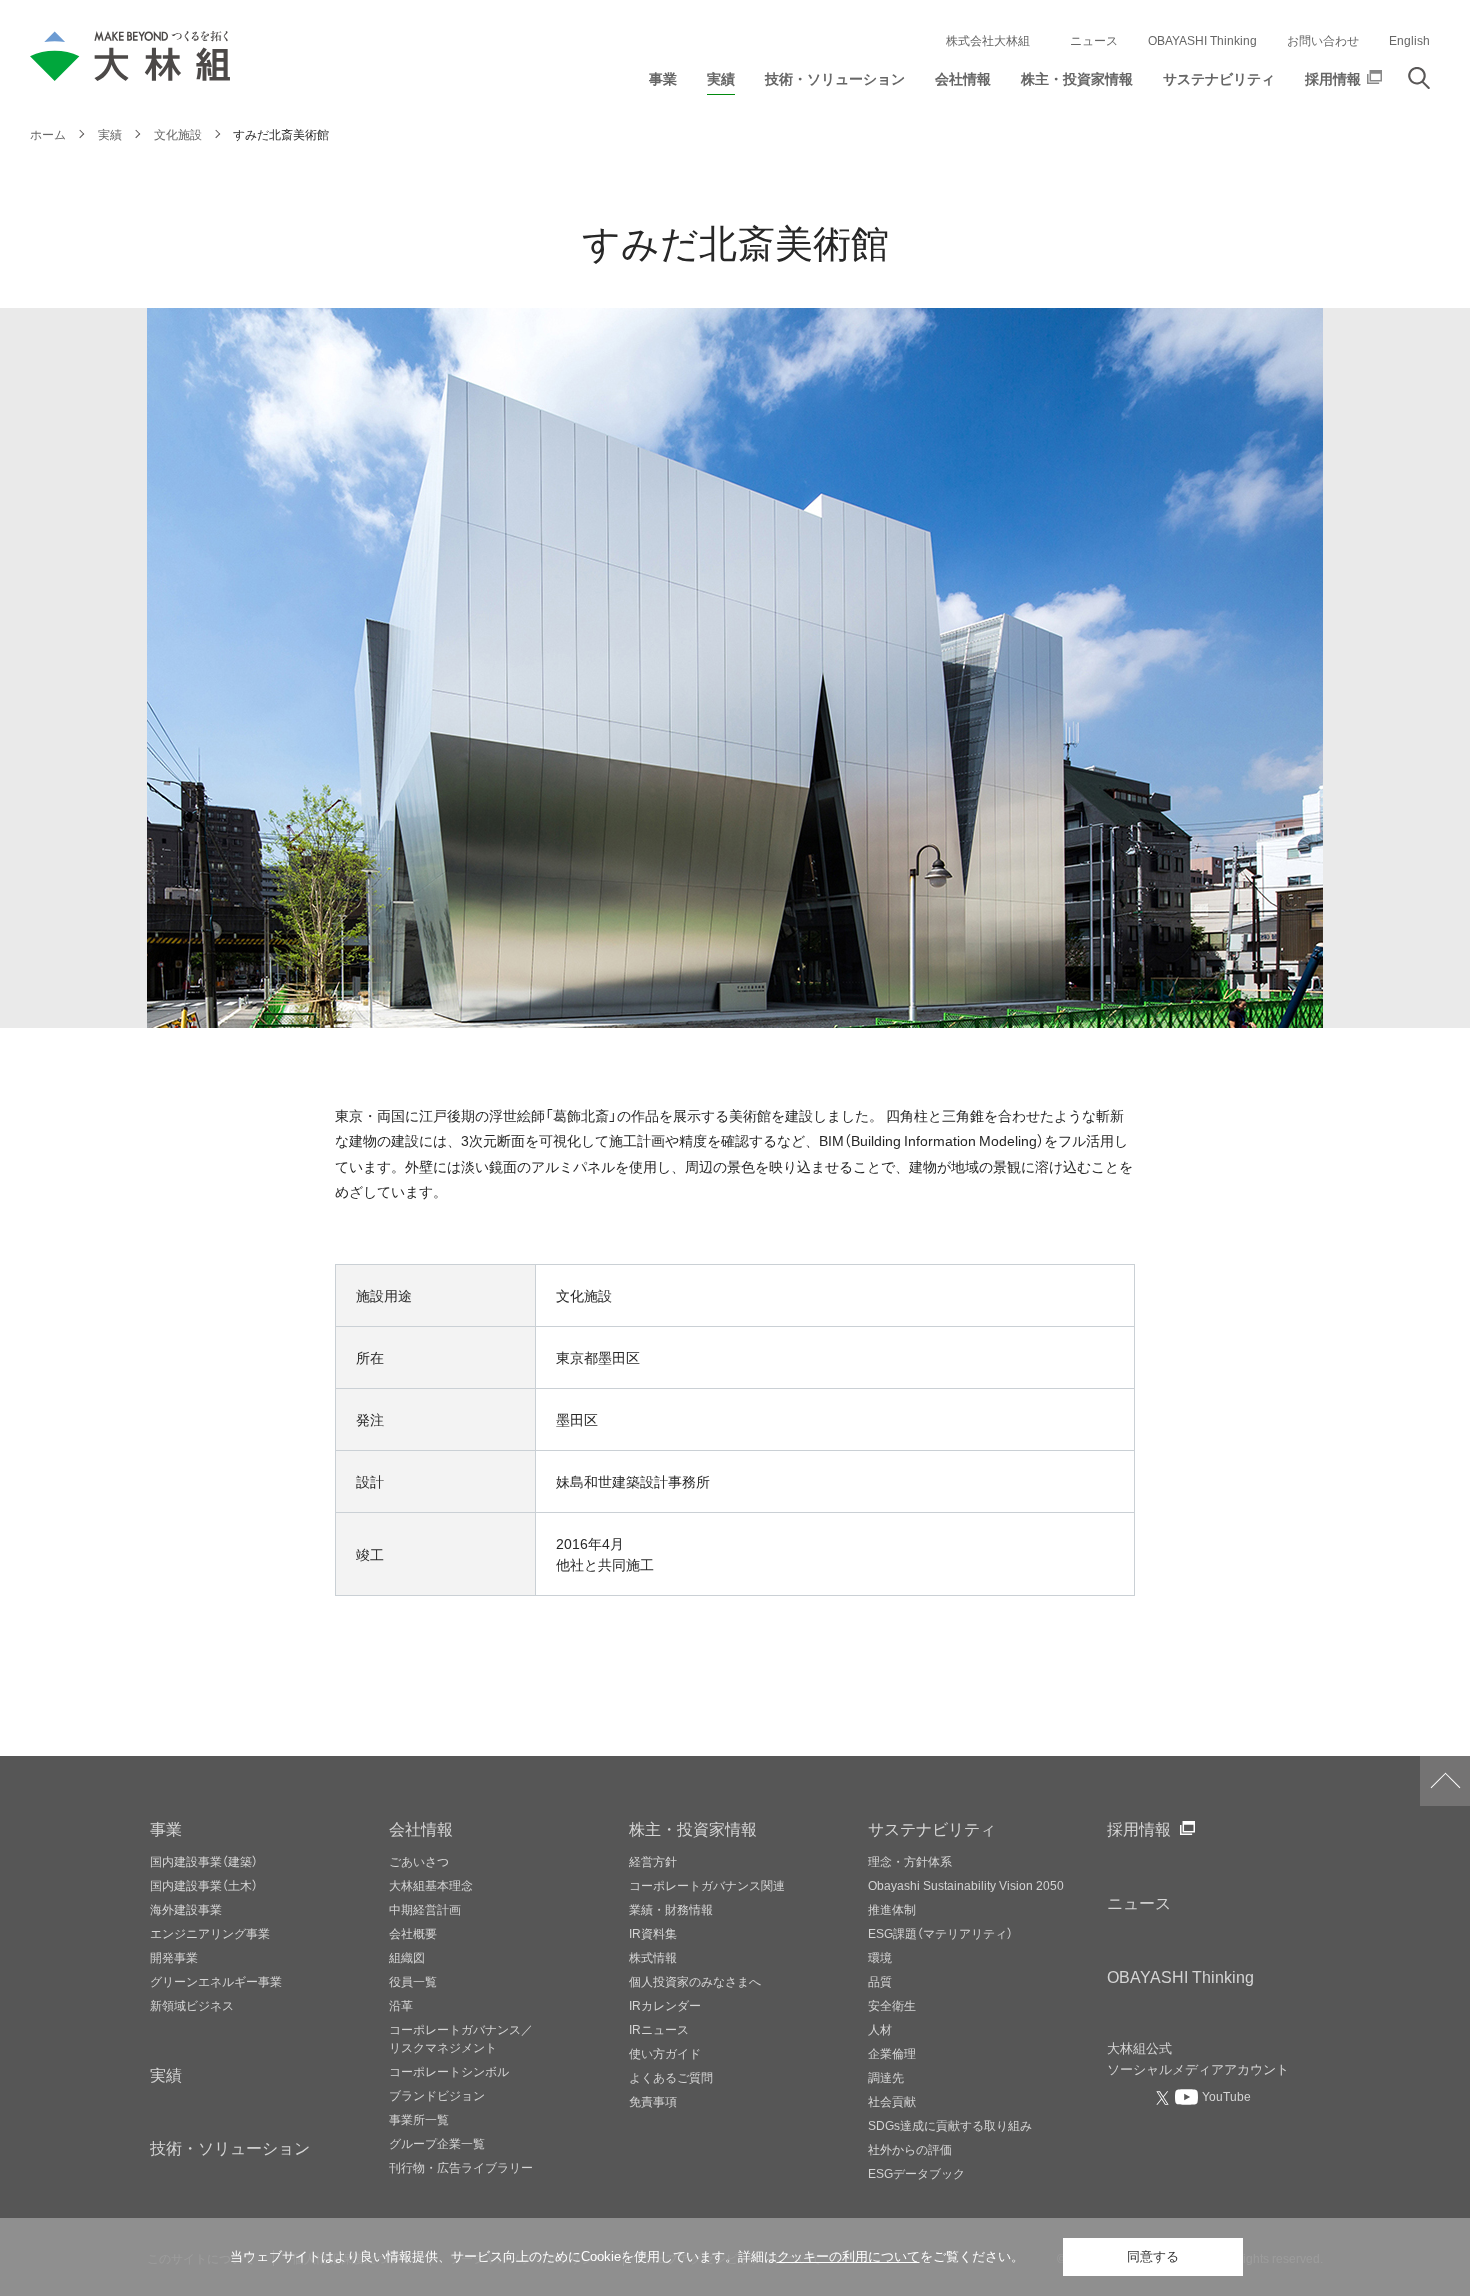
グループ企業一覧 (437, 2143)
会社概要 (413, 1933)
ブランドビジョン (437, 2095)
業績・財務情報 (671, 1909)
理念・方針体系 (910, 1861)
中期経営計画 (425, 1909)
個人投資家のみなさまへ (695, 1981)
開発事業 (174, 1957)
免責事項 (653, 2101)
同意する (1153, 2256)
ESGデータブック (916, 2173)
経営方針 (653, 1861)
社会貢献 (892, 2101)
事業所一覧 (419, 2119)
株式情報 (653, 1957)
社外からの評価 (910, 2149)
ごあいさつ (419, 1861)
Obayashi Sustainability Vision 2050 (966, 1885)
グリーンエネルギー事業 (216, 1981)
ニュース (1094, 40)
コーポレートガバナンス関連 (707, 1885)
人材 (880, 2029)
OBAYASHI (1180, 1976)
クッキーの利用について (848, 2256)
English (1409, 40)
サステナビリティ (932, 1828)
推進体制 (892, 1909)
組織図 (407, 1957)
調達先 (886, 2077)
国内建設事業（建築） (204, 1861)
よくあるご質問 (671, 2077)
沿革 (401, 2005)
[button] (663, 83)
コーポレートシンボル (449, 2071)
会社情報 (421, 1828)
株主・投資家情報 (693, 1828)
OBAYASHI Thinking (1202, 40)
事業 (166, 1828)
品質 (880, 1981)
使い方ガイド (665, 2053)
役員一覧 (413, 1981)
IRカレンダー (665, 2005)
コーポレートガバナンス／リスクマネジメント (461, 2038)
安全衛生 (892, 2005)
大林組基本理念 (431, 1885)
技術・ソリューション (230, 2147)
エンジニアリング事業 (210, 1933)
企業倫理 (892, 2053)
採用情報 (1139, 1828)
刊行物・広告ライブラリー (461, 2167)
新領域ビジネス (192, 2005)
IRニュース (659, 2029)
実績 (166, 2074)
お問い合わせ (1323, 40)
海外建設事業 (186, 1909)
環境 (880, 1957)
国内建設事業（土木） (204, 1885)
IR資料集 (653, 1933)
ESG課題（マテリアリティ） (940, 1933)
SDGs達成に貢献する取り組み (950, 2125)
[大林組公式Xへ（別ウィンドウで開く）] (1165, 2098)
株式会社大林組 (988, 40)
